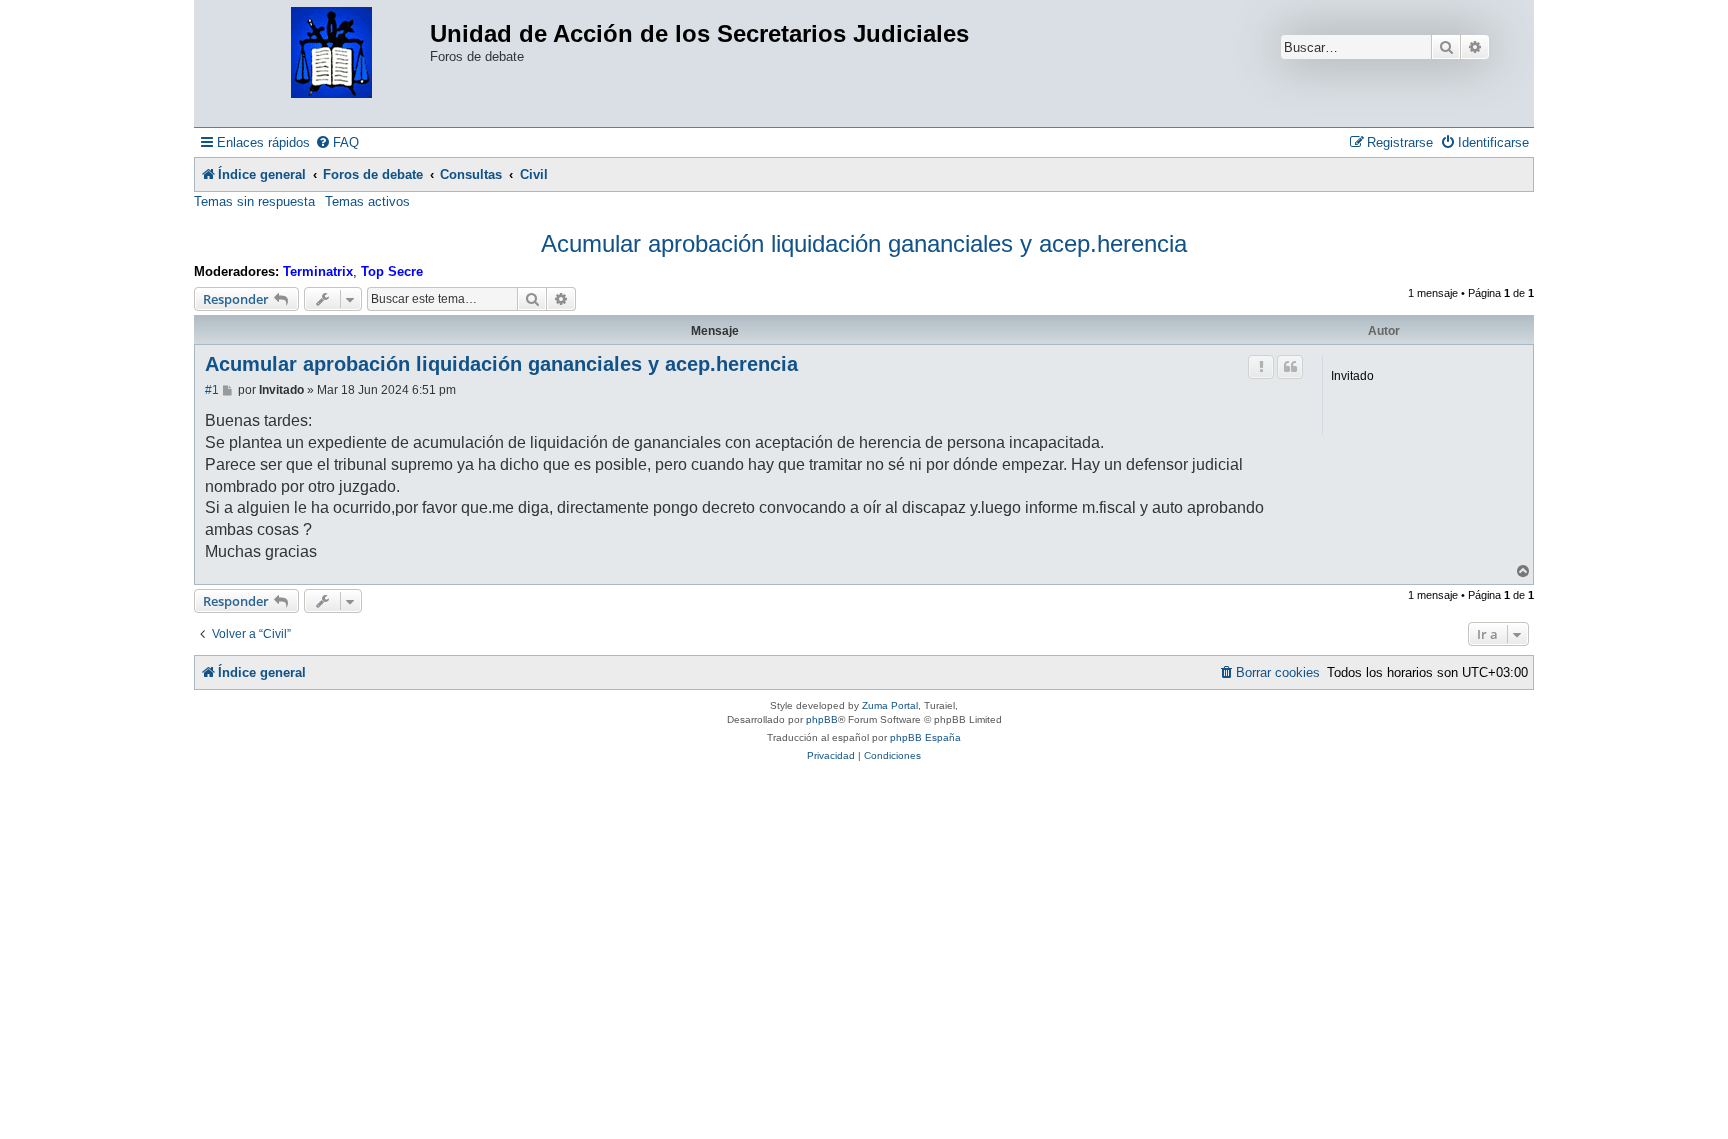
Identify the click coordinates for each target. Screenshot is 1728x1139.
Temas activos (367, 201)
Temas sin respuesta (254, 201)
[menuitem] (337, 142)
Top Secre (392, 271)
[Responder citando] (1290, 367)
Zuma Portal (890, 705)
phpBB (822, 719)
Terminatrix (318, 271)
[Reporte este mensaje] (1261, 367)
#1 (212, 390)
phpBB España (925, 737)
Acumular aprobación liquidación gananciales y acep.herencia (864, 243)
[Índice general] (332, 53)
